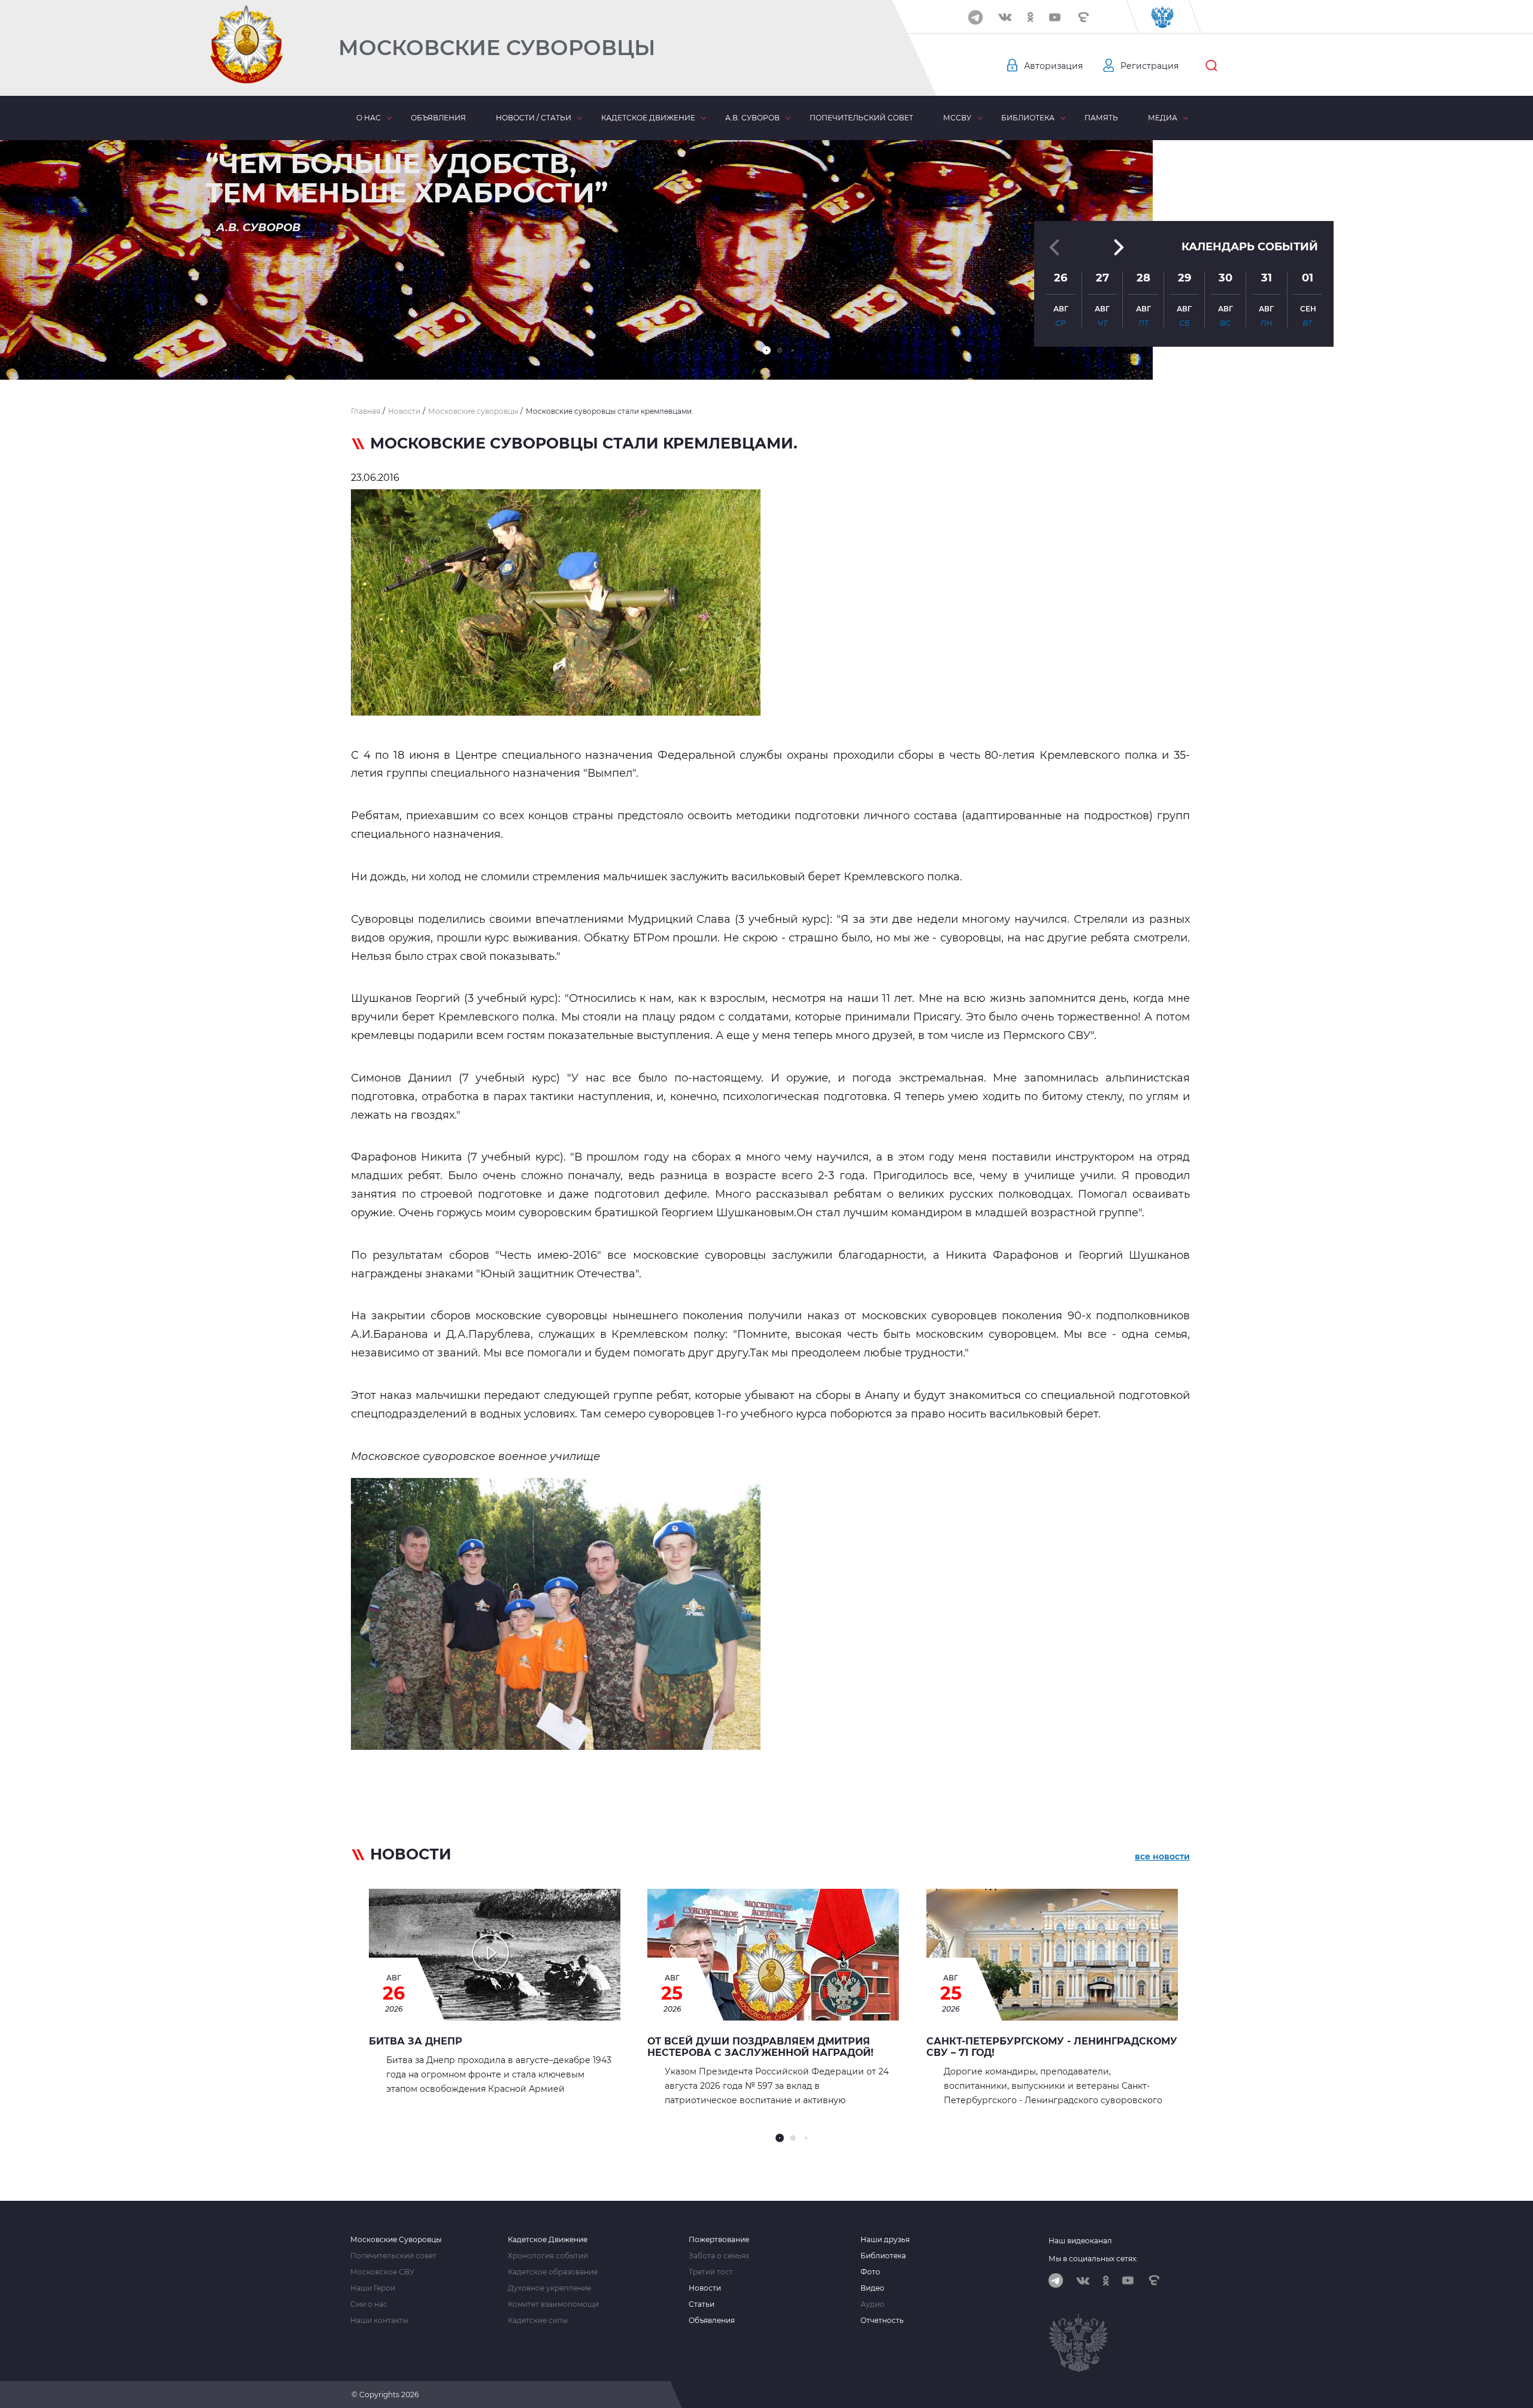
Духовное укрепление (549, 2288)
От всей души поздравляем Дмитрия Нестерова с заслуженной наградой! (761, 2047)
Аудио (872, 2304)
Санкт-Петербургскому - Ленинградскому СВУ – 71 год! (1052, 2047)
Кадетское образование (553, 2272)
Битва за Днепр (416, 2041)
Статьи (702, 2304)
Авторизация (1053, 66)
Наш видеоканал (1080, 2241)
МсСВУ (957, 118)
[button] (766, 350)
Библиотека (1028, 118)
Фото (870, 2272)
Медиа (1163, 118)
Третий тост (711, 2272)
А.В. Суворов (752, 118)
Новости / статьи (534, 118)
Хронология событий (548, 2256)
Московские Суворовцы (497, 48)
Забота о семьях (719, 2256)
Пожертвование (719, 2240)
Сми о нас (369, 2304)
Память (1101, 118)
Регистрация (1149, 66)
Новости (705, 2288)
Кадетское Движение (548, 2240)
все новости (1162, 1856)
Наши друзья (885, 2240)
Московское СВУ (382, 2272)
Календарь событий (1250, 247)
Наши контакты (379, 2321)
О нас (369, 118)
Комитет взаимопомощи (553, 2304)
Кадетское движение (648, 118)
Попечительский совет (861, 118)
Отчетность (882, 2321)
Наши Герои (373, 2288)
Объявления (438, 118)
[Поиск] (1211, 66)
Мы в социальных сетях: (1093, 2259)
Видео (872, 2288)
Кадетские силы (538, 2321)
